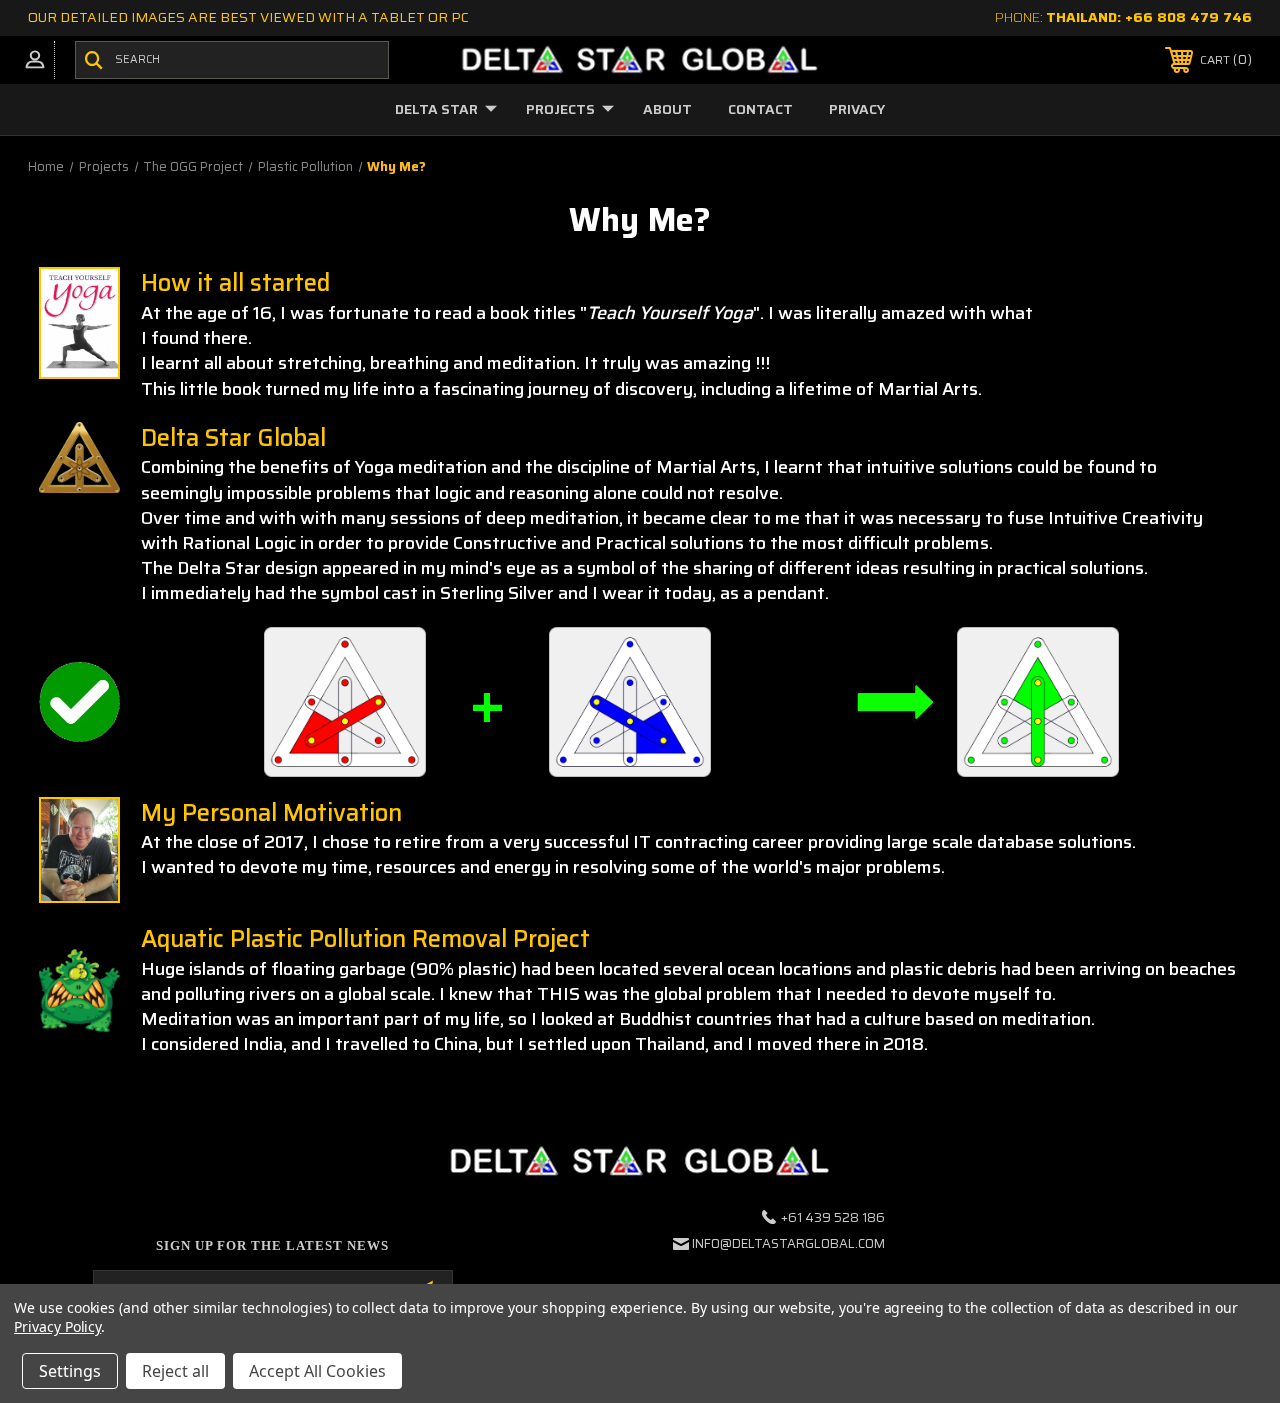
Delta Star (436, 109)
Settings (70, 1371)
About (667, 109)
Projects (560, 109)
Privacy (857, 109)
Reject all (175, 1371)
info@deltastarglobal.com (788, 1243)
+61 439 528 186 (833, 1217)
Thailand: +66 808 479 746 (1149, 17)
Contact (760, 109)
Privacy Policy (57, 1326)
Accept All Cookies (317, 1371)
